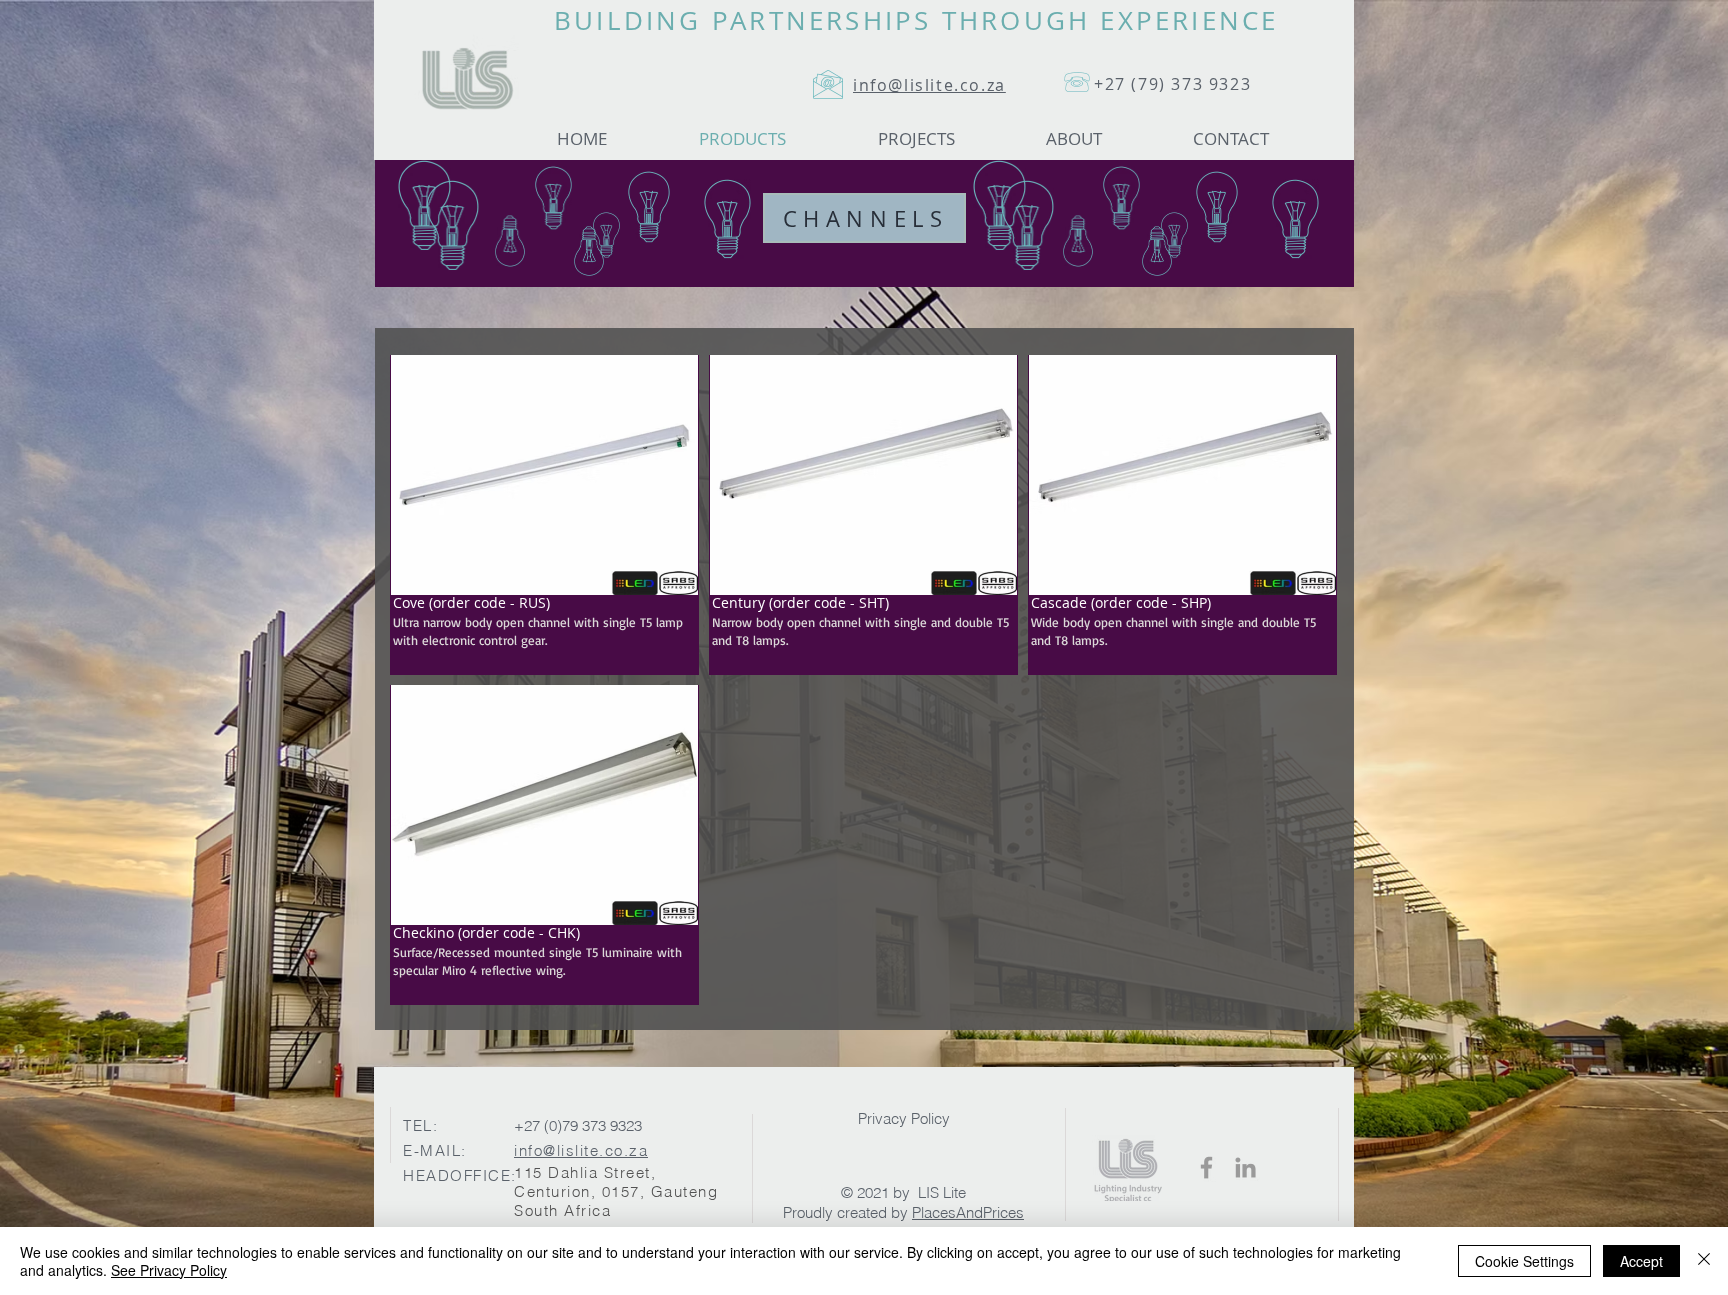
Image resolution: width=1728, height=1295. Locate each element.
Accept (1641, 1261)
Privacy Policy (904, 1118)
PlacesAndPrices (968, 1212)
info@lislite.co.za (581, 1150)
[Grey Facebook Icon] (1206, 1167)
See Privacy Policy (169, 1270)
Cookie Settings (1524, 1261)
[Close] (1704, 1261)
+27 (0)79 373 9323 (578, 1125)
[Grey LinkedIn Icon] (1245, 1167)
